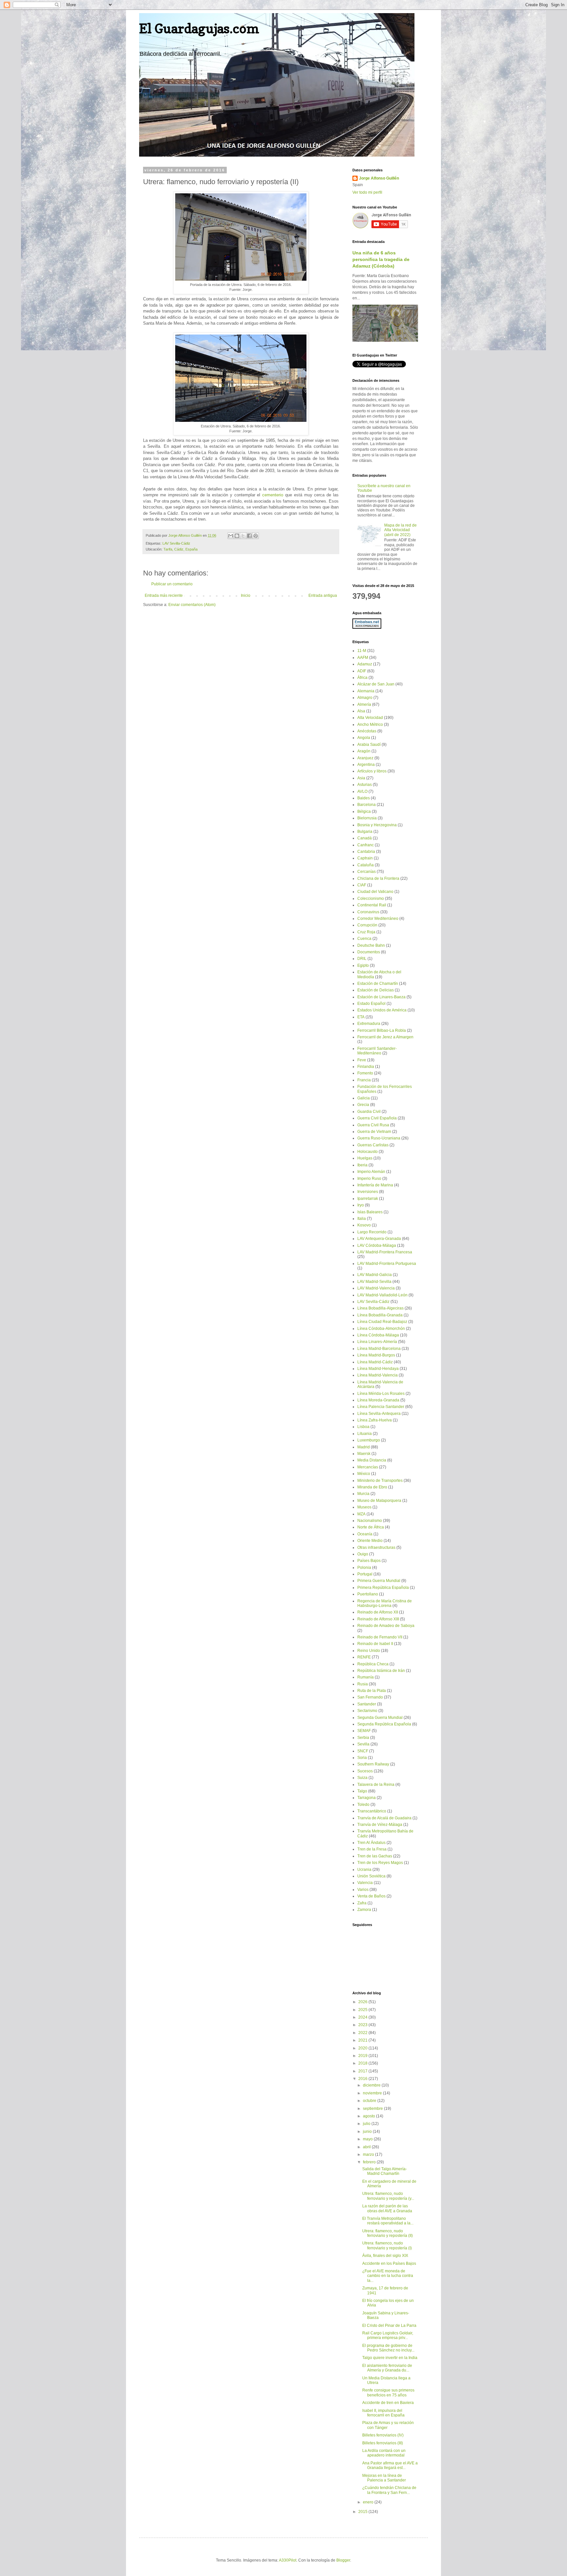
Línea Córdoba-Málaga (378, 1335)
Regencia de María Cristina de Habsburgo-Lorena (385, 1603)
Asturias (365, 785)
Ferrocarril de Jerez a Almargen (385, 1037)
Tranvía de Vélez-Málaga (380, 1825)
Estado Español (371, 1004)
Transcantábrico (372, 1811)
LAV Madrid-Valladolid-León (382, 1295)
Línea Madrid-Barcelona (379, 1349)
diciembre (372, 2085)
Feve (362, 1060)
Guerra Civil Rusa (373, 1125)
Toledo (363, 1805)
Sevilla (363, 1744)
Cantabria (366, 852)
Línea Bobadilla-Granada (380, 1315)
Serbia (363, 1738)
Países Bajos (369, 1561)
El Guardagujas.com (199, 28)
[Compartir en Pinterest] (256, 536)
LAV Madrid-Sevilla (374, 1282)
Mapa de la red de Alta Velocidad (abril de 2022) (400, 530)
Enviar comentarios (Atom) (192, 605)
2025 (363, 2010)
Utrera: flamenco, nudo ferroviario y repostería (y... (388, 2196)
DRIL (362, 959)
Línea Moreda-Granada (378, 1400)
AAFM (363, 658)
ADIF (362, 671)
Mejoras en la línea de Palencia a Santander (384, 2478)
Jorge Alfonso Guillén (379, 178)
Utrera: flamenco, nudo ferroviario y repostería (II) (388, 2233)
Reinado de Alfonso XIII (378, 1619)
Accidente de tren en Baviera (388, 2403)
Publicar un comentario (172, 584)
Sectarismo (367, 1711)
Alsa (361, 711)
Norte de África (371, 1527)
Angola (364, 738)
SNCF (363, 1751)
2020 (363, 2048)
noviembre (373, 2093)
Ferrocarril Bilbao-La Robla (382, 1030)
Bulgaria (365, 832)
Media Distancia (372, 1460)
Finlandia (366, 1067)
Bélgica (364, 812)
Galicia (364, 1098)
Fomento (365, 1073)
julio (367, 2124)
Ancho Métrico (370, 725)
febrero (370, 2162)
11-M (362, 651)
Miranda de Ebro (372, 1487)
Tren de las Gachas (375, 1856)
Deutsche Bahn (371, 945)
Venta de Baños (371, 1896)
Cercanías (367, 872)
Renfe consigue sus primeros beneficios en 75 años (388, 2392)
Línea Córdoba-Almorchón (381, 1329)
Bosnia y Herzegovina (377, 825)
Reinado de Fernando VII (380, 1637)
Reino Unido (369, 1651)
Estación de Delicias (376, 990)
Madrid (364, 1447)
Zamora (364, 1910)
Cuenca (364, 939)
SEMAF (364, 1731)
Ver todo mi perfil (367, 192)
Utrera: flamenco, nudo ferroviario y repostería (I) (387, 2245)
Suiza (362, 1778)
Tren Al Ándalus (371, 1843)
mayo (368, 2139)
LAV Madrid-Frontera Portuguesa (387, 1264)
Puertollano (368, 1594)
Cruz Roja (366, 932)
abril (367, 2147)
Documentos (369, 952)
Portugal (365, 1574)
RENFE (364, 1657)
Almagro (365, 698)
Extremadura (369, 1024)
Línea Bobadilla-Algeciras (380, 1308)
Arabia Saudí (369, 745)
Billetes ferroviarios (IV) (383, 2435)
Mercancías (368, 1467)
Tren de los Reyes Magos (380, 1863)
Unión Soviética (371, 1876)
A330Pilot (288, 2560)
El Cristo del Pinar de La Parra (389, 2326)
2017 (363, 2071)
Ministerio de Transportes (380, 1481)
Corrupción (367, 925)
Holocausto (367, 1152)
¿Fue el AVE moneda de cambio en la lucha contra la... (388, 2276)
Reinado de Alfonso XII (378, 1612)
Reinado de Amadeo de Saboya (386, 1626)
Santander (367, 1704)
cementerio (273, 495)
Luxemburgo (369, 1440)
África (362, 678)
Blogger (343, 2560)
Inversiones (368, 1192)
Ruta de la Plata (372, 1691)
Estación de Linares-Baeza (381, 997)
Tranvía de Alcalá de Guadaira (384, 1818)
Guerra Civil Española (377, 1118)
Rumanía (366, 1677)
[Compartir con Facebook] (249, 536)
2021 (363, 2040)
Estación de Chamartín (378, 984)
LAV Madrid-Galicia (375, 1275)
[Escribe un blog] (237, 536)
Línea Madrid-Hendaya (378, 1369)
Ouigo (363, 1554)
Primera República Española (383, 1588)
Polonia (364, 1568)
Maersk (364, 1454)
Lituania (365, 1434)
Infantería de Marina (375, 1185)
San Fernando (370, 1697)
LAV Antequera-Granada (379, 1239)
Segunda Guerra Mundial (380, 1718)
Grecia (363, 1105)
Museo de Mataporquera (379, 1501)
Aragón (364, 751)
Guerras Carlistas (373, 1145)
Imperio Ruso (369, 1179)
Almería (364, 704)
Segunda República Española (384, 1724)
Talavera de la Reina (376, 1785)
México (364, 1474)
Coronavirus (368, 912)
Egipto (363, 965)
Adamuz (365, 664)
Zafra (362, 1903)
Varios (363, 1890)
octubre (370, 2101)
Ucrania (364, 1870)
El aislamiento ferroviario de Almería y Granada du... (387, 2368)
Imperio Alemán (371, 1172)
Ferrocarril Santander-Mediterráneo (377, 1051)
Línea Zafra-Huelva (375, 1420)
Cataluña (366, 865)
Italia (362, 1219)
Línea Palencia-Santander (381, 1407)
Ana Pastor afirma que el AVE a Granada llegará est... (390, 2465)
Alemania (366, 691)
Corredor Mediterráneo (378, 919)
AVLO (362, 791)
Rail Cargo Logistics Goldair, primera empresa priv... (388, 2335)
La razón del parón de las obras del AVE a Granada (387, 2208)
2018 (363, 2063)
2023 (363, 2025)
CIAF (362, 885)
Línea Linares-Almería (377, 1342)
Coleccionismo (371, 898)
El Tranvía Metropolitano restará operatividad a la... (388, 2221)
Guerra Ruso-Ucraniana (379, 1138)
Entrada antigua (323, 595)
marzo (369, 2154)
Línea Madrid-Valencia (378, 1375)
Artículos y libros (372, 771)
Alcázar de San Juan (376, 684)
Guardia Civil (369, 1112)
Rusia (363, 1684)
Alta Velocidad (370, 718)
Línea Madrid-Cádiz (375, 1362)
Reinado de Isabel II (375, 1644)
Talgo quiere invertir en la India (390, 2358)
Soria (362, 1758)
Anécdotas (367, 731)
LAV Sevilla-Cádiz (176, 543)
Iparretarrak (368, 1199)
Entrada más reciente (164, 595)
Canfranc (366, 845)
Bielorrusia (367, 818)
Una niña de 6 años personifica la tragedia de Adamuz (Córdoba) (381, 259)
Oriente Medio (370, 1541)
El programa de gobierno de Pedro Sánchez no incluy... (388, 2348)
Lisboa (363, 1427)
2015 (363, 2512)
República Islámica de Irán (381, 1671)
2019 (363, 2056)
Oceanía (365, 1534)
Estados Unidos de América (382, 1010)
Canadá (365, 838)
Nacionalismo (370, 1521)
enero (369, 2502)
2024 (363, 2017)
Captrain (365, 858)
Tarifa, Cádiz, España (180, 549)
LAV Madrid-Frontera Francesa (385, 1252)
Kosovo (364, 1225)
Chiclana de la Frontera (378, 878)
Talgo (362, 1791)
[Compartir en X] (243, 536)
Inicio (246, 595)
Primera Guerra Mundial (379, 1581)
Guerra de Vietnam (374, 1132)
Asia (361, 778)
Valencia (365, 1883)
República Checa (373, 1664)
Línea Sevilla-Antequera (379, 1414)
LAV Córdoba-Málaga (377, 1245)
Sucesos (365, 1771)
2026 (363, 2002)
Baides (364, 798)
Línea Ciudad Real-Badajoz (382, 1322)
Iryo (361, 1205)
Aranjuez (365, 758)
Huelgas (365, 1158)
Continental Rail (372, 905)
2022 (363, 2033)
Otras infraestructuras (376, 1548)
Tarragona (367, 1798)
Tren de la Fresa (372, 1849)
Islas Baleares (370, 1212)
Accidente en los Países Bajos (389, 2263)
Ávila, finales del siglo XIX (385, 2256)
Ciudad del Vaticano (375, 892)
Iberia (362, 1165)
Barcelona (367, 805)
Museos (364, 1507)
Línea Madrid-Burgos (376, 1355)
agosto (369, 2116)
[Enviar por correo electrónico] (231, 536)
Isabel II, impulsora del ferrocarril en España (383, 2413)
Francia (364, 1080)
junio (368, 2132)
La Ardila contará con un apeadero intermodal (384, 2453)
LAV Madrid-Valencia (376, 1288)
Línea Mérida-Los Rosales (381, 1394)
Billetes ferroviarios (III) (383, 2443)
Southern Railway (373, 1764)
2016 (363, 2079)
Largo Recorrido (372, 1232)
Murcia (363, 1494)
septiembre (373, 2109)
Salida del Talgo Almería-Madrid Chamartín (385, 2171)
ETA (361, 1017)
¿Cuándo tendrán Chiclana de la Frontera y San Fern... (389, 2490)
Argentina (366, 765)
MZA (361, 1514)
